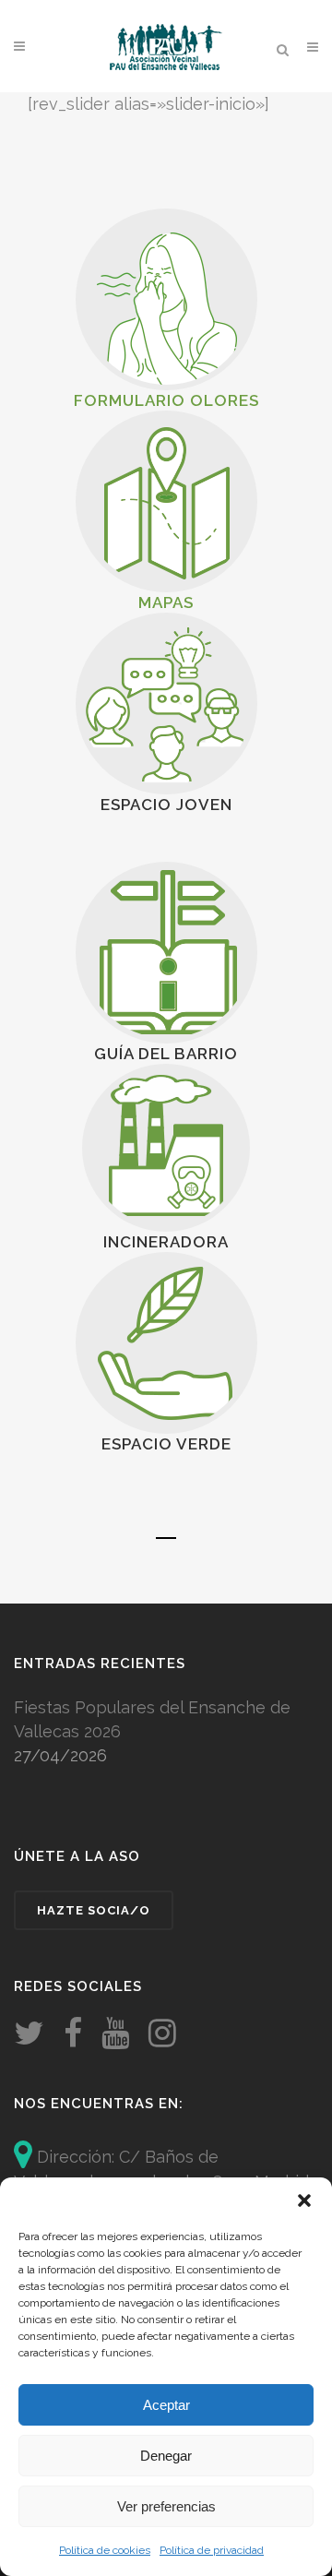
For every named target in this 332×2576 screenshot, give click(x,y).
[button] (304, 2200)
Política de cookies (105, 2550)
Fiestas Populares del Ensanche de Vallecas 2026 (152, 1719)
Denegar (166, 2456)
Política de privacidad (212, 2550)
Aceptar (166, 2405)
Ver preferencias (166, 2506)
